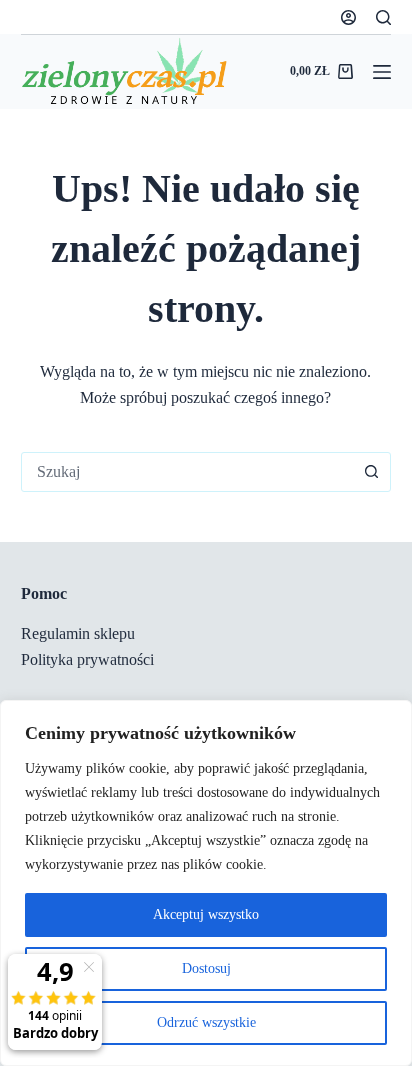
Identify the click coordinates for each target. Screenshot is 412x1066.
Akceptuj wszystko (206, 914)
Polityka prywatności (87, 659)
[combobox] (187, 472)
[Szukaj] (383, 17)
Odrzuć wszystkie (206, 1022)
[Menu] (382, 72)
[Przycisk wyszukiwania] (371, 472)
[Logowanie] (348, 17)
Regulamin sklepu (78, 633)
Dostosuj (206, 968)
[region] (206, 883)
